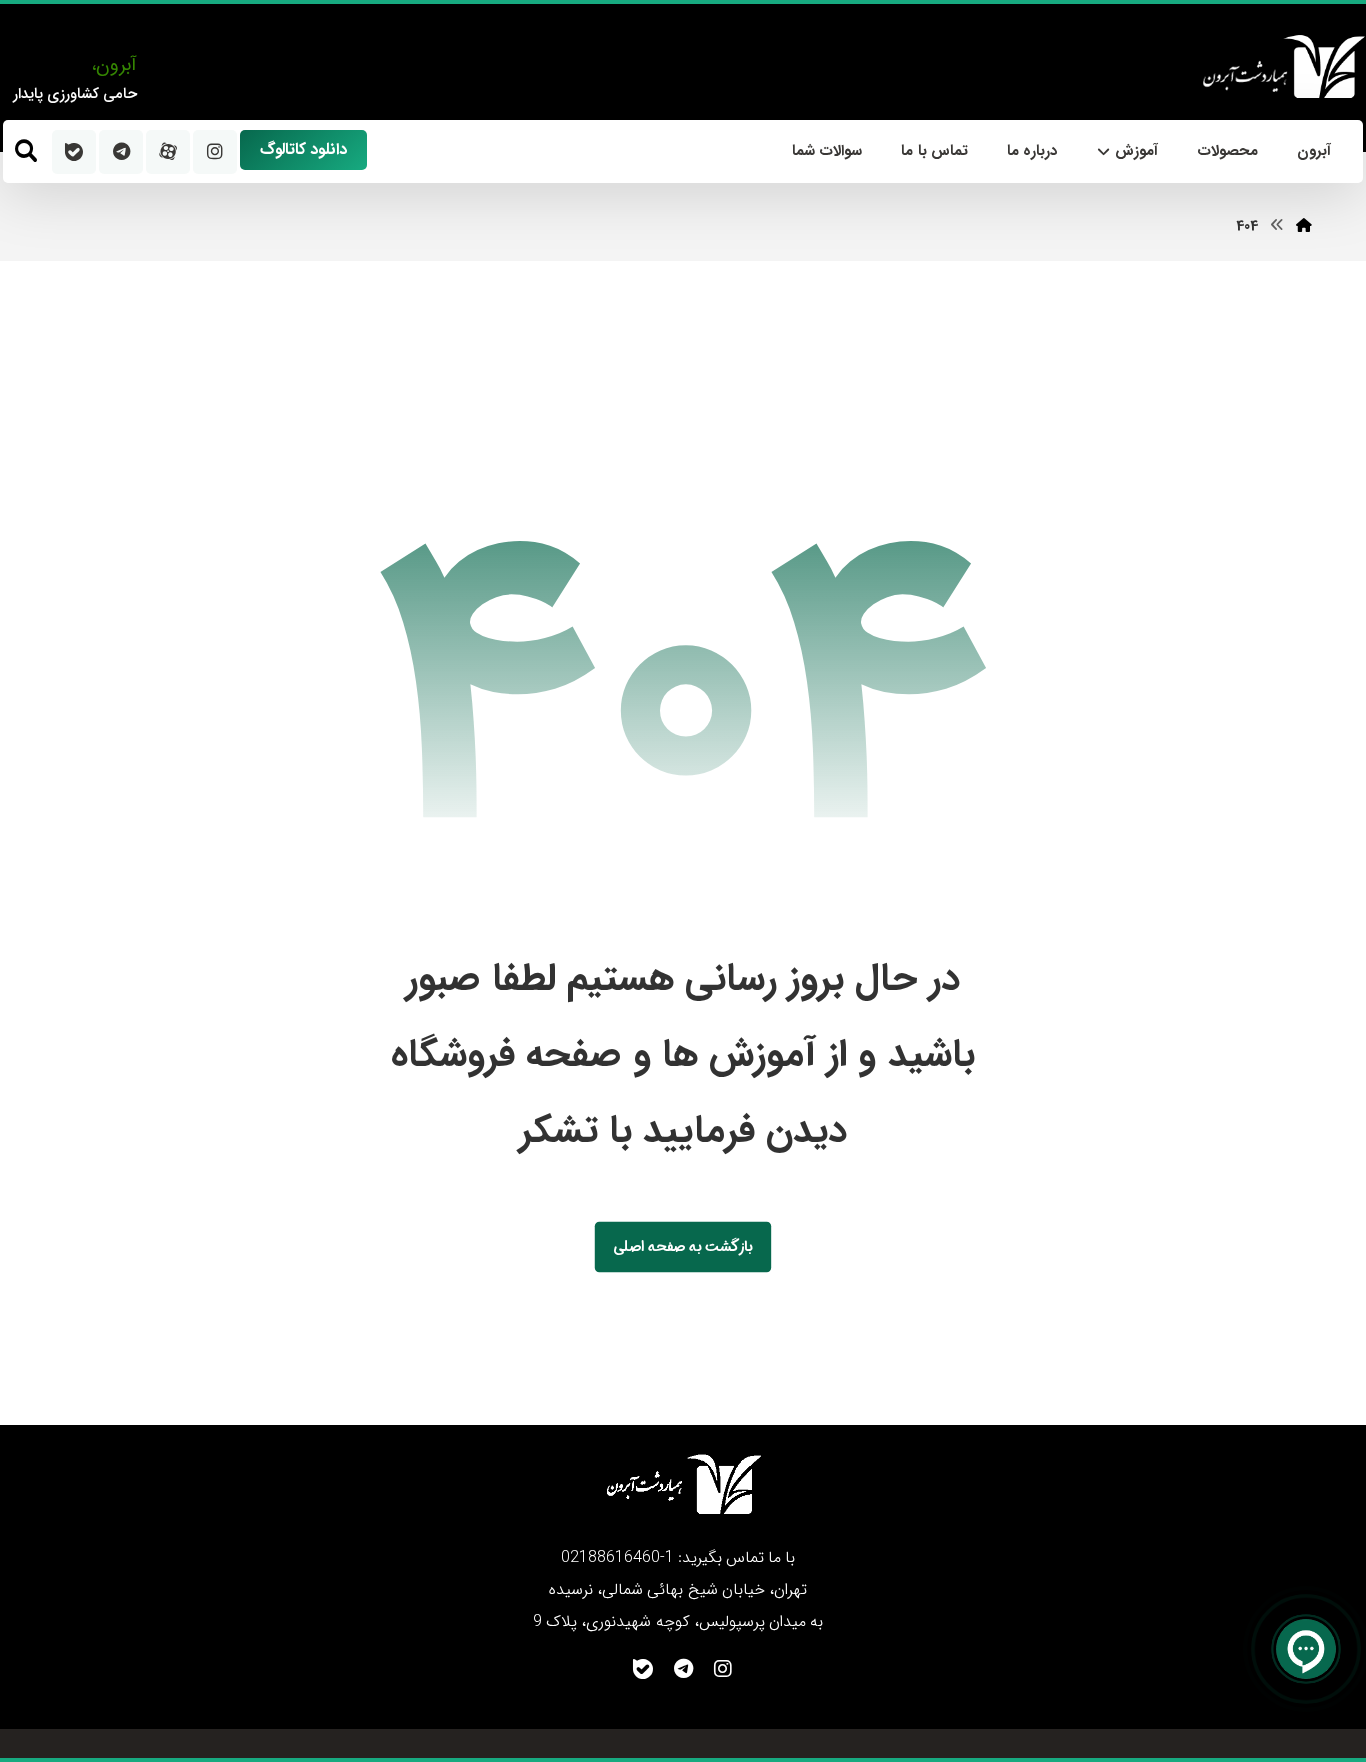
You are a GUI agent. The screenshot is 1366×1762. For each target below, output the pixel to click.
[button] (26, 151)
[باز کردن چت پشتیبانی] (1306, 1649)
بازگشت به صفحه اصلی (683, 1246)
